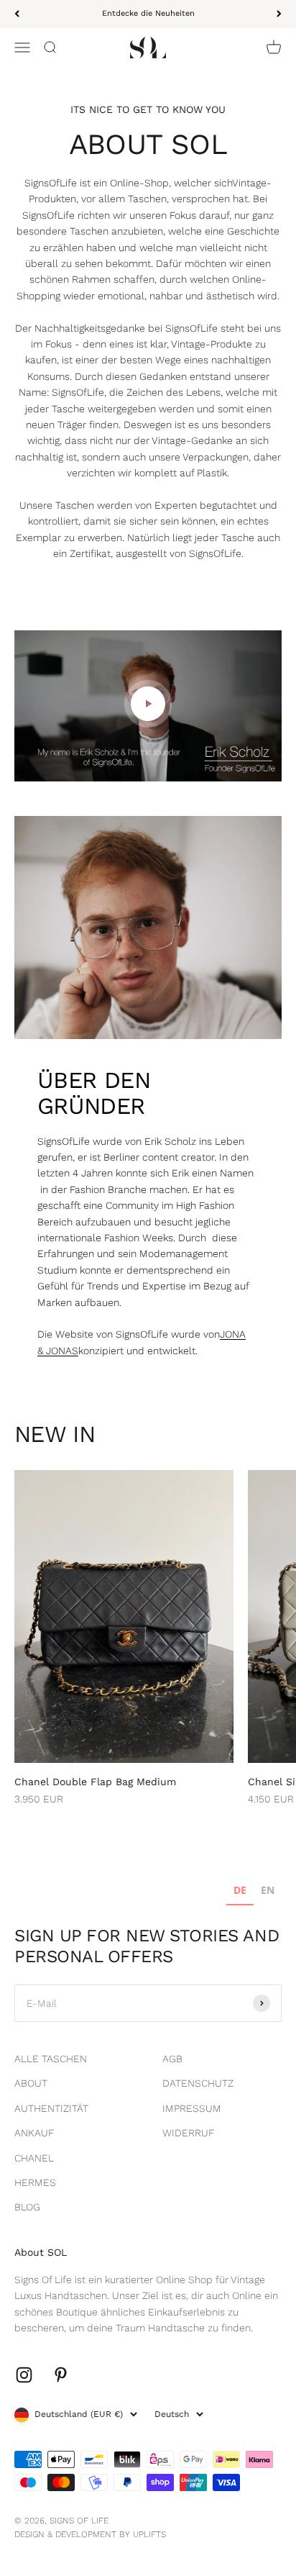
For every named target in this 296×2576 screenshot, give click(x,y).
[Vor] (279, 14)
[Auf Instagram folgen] (24, 2375)
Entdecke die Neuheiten (148, 13)
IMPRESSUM (192, 2108)
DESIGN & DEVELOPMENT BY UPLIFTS (90, 2534)
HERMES (35, 2182)
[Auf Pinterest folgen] (61, 2375)
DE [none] (240, 1890)
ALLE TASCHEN (51, 2059)
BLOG (27, 2207)
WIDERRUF (188, 2133)
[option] (268, 1892)
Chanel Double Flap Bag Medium (95, 1782)
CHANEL (34, 2158)
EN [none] (268, 1890)
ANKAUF (34, 2133)
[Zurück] (17, 14)
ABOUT (31, 2083)
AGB (172, 2059)
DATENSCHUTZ (198, 2083)
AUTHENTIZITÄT (51, 2108)
